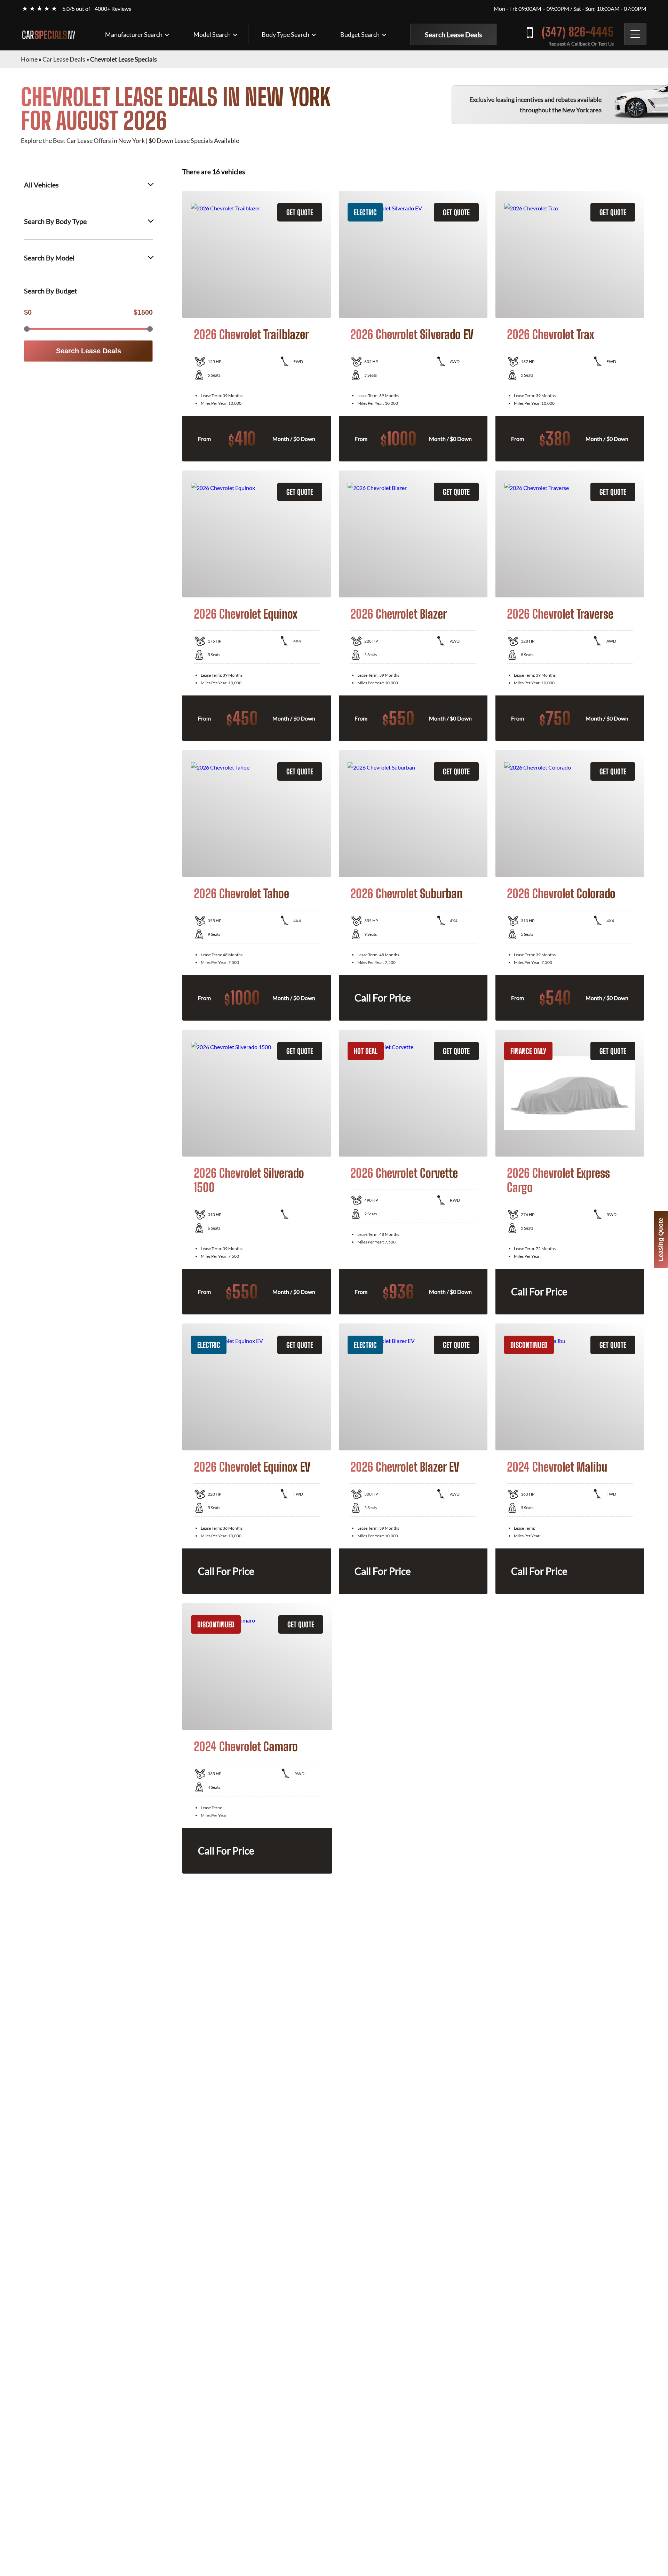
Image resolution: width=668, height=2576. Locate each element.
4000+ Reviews (113, 9)
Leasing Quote (661, 1239)
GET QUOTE (300, 212)
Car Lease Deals (64, 59)
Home (29, 59)
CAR (49, 35)
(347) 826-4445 (578, 32)
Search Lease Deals (454, 34)
